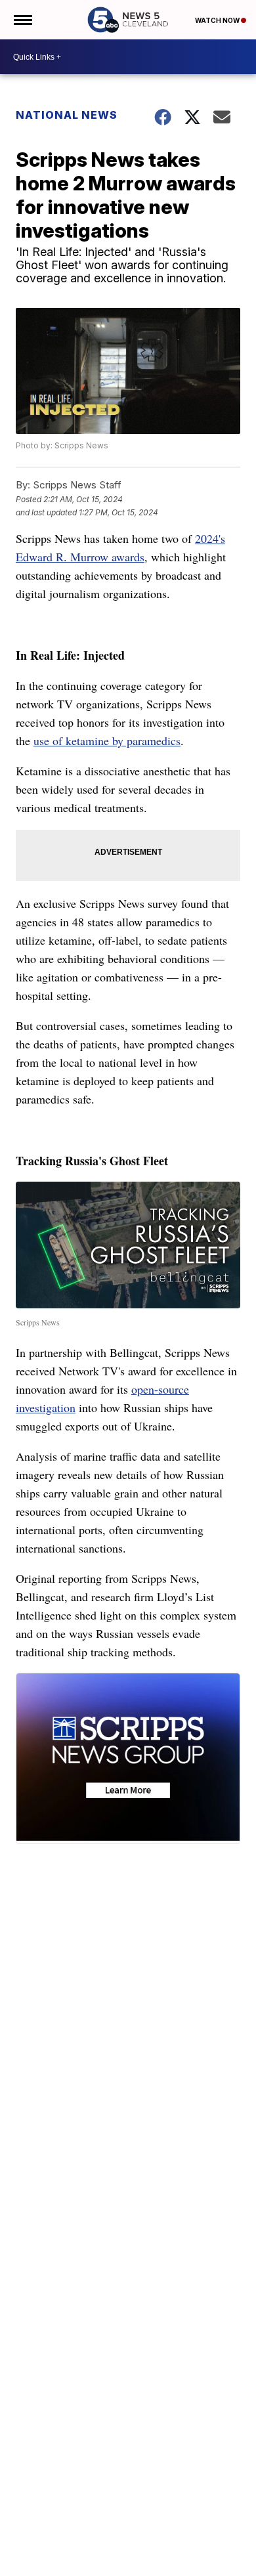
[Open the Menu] (22, 20)
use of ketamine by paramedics (107, 741)
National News (67, 115)
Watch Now (218, 20)
